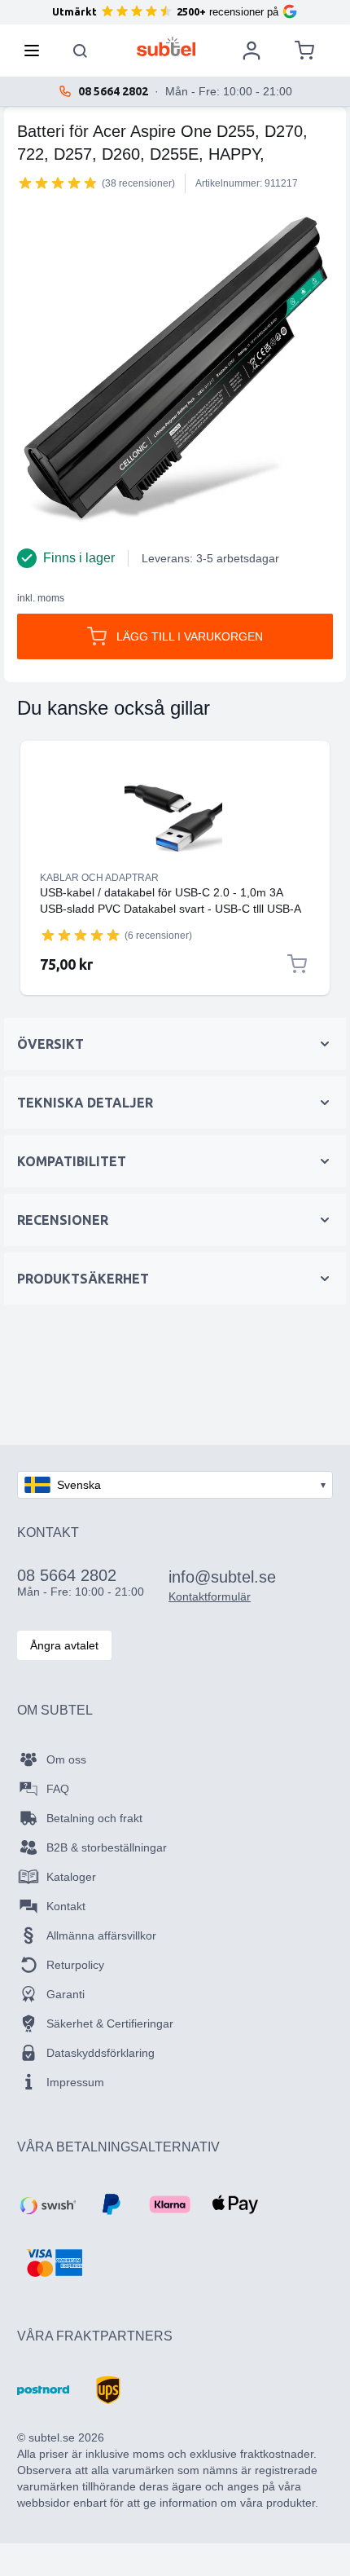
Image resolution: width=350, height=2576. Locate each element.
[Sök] (81, 51)
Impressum (75, 2082)
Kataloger (71, 1877)
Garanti (66, 1994)
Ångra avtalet (64, 1645)
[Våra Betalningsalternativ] (46, 2204)
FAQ (58, 1789)
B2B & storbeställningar (107, 1847)
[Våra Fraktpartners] (43, 2390)
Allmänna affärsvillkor (101, 1935)
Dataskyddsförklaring (101, 2053)
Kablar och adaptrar (99, 878)
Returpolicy (75, 1965)
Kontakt (66, 1906)
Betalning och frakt (94, 1818)
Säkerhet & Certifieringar (110, 2023)
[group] (58, 183)
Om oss (66, 1759)
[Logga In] (252, 51)
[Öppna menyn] (37, 51)
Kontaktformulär (210, 1596)
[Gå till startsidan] (166, 46)
